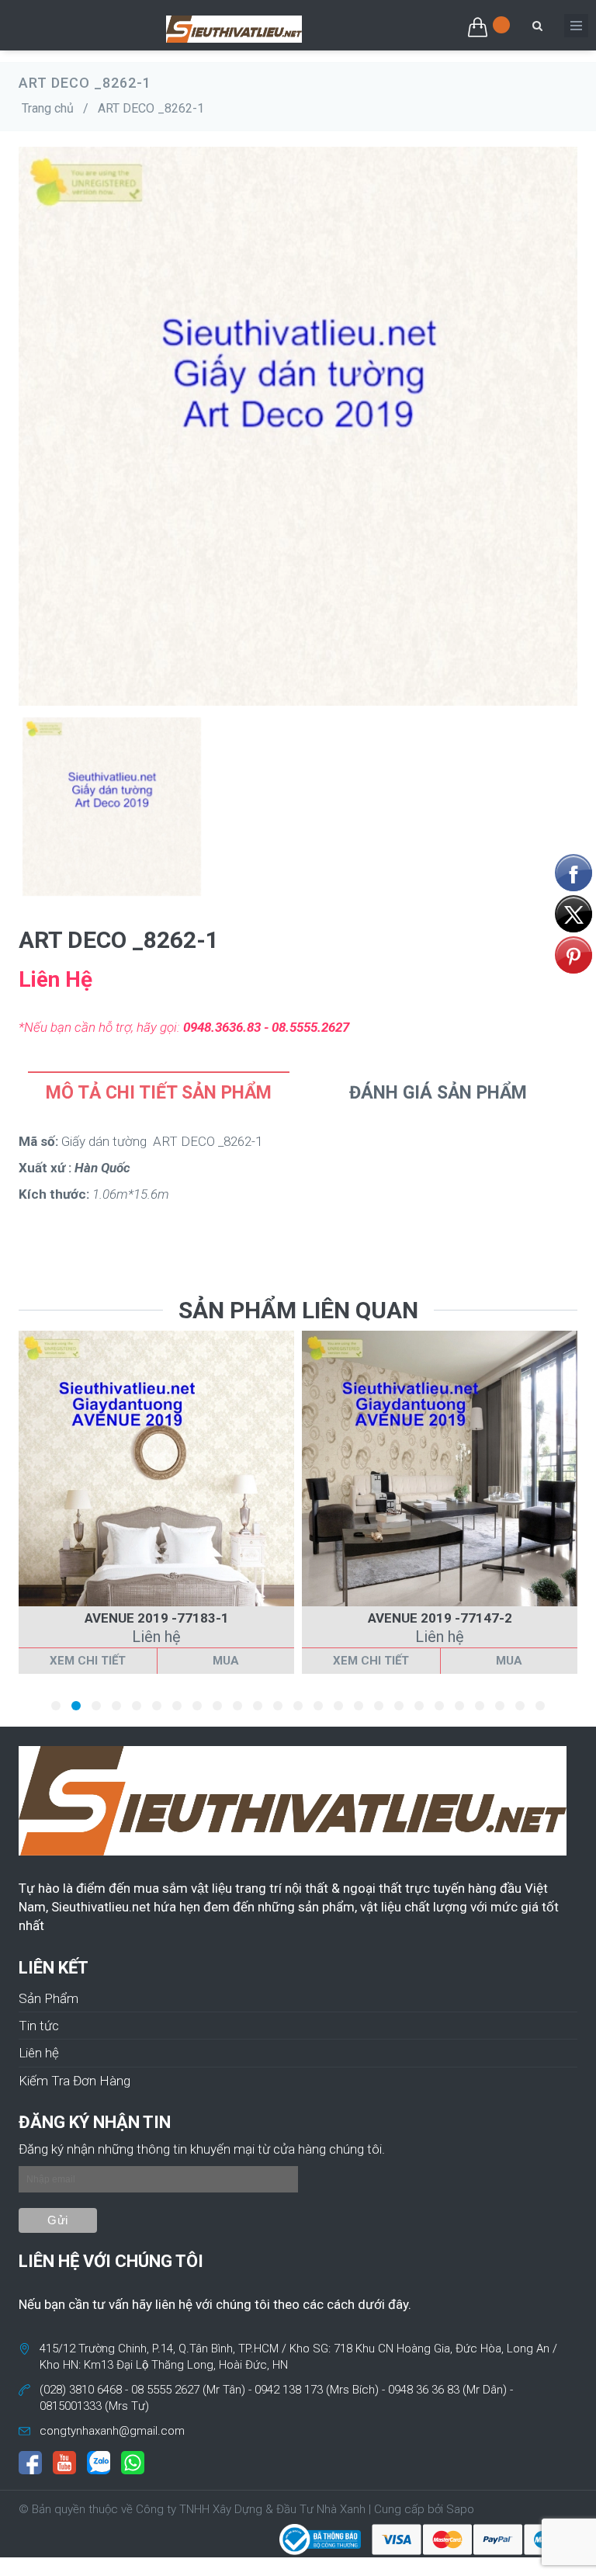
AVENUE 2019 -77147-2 (440, 1618)
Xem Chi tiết (88, 1661)
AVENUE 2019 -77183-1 (157, 1618)
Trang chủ (48, 108)
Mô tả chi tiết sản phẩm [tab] (159, 1093)
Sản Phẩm (49, 1998)
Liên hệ (39, 2053)
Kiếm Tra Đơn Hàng (74, 2081)
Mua (226, 1661)
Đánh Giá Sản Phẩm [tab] (438, 1093)
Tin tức (39, 2026)
